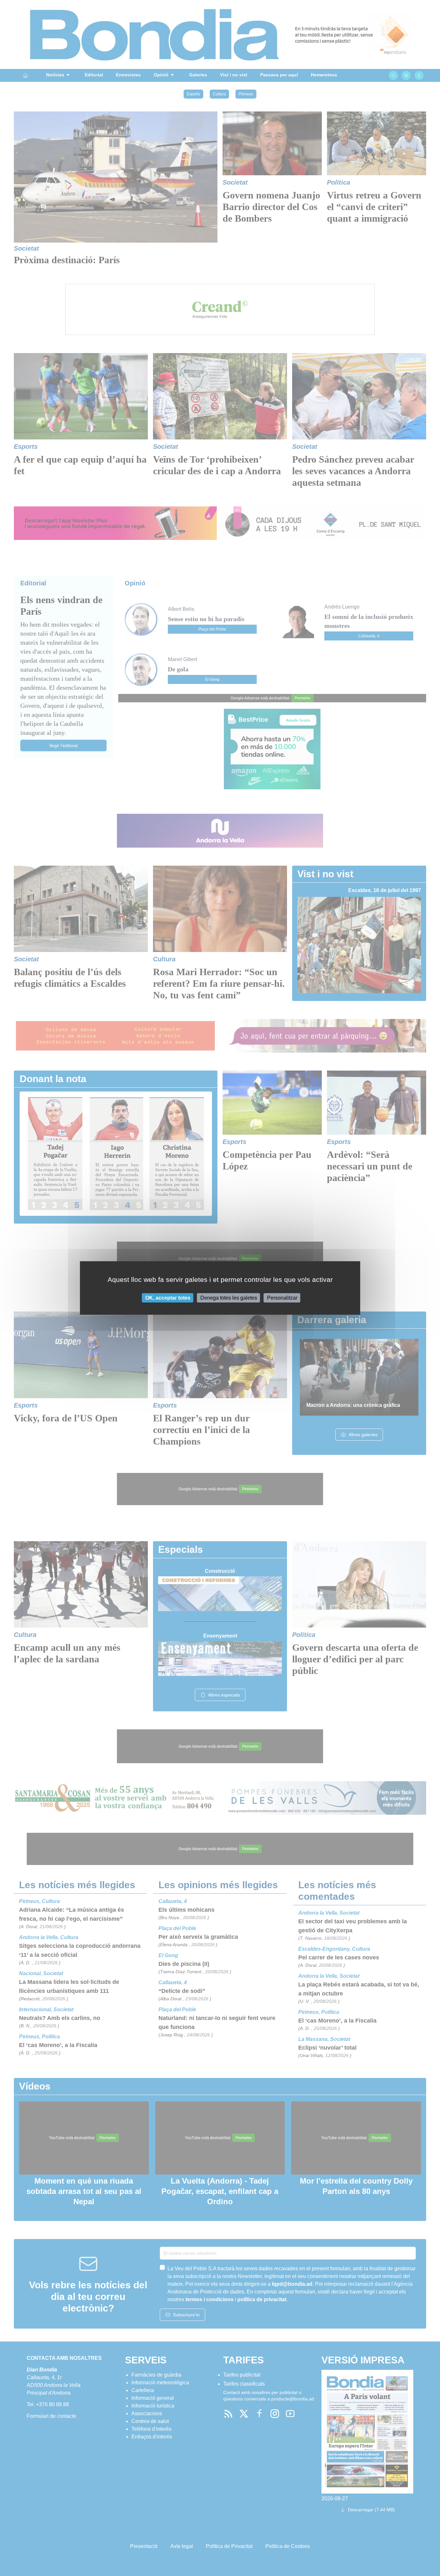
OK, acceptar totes (168, 1298)
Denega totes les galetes (229, 1298)
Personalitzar (282, 1298)
